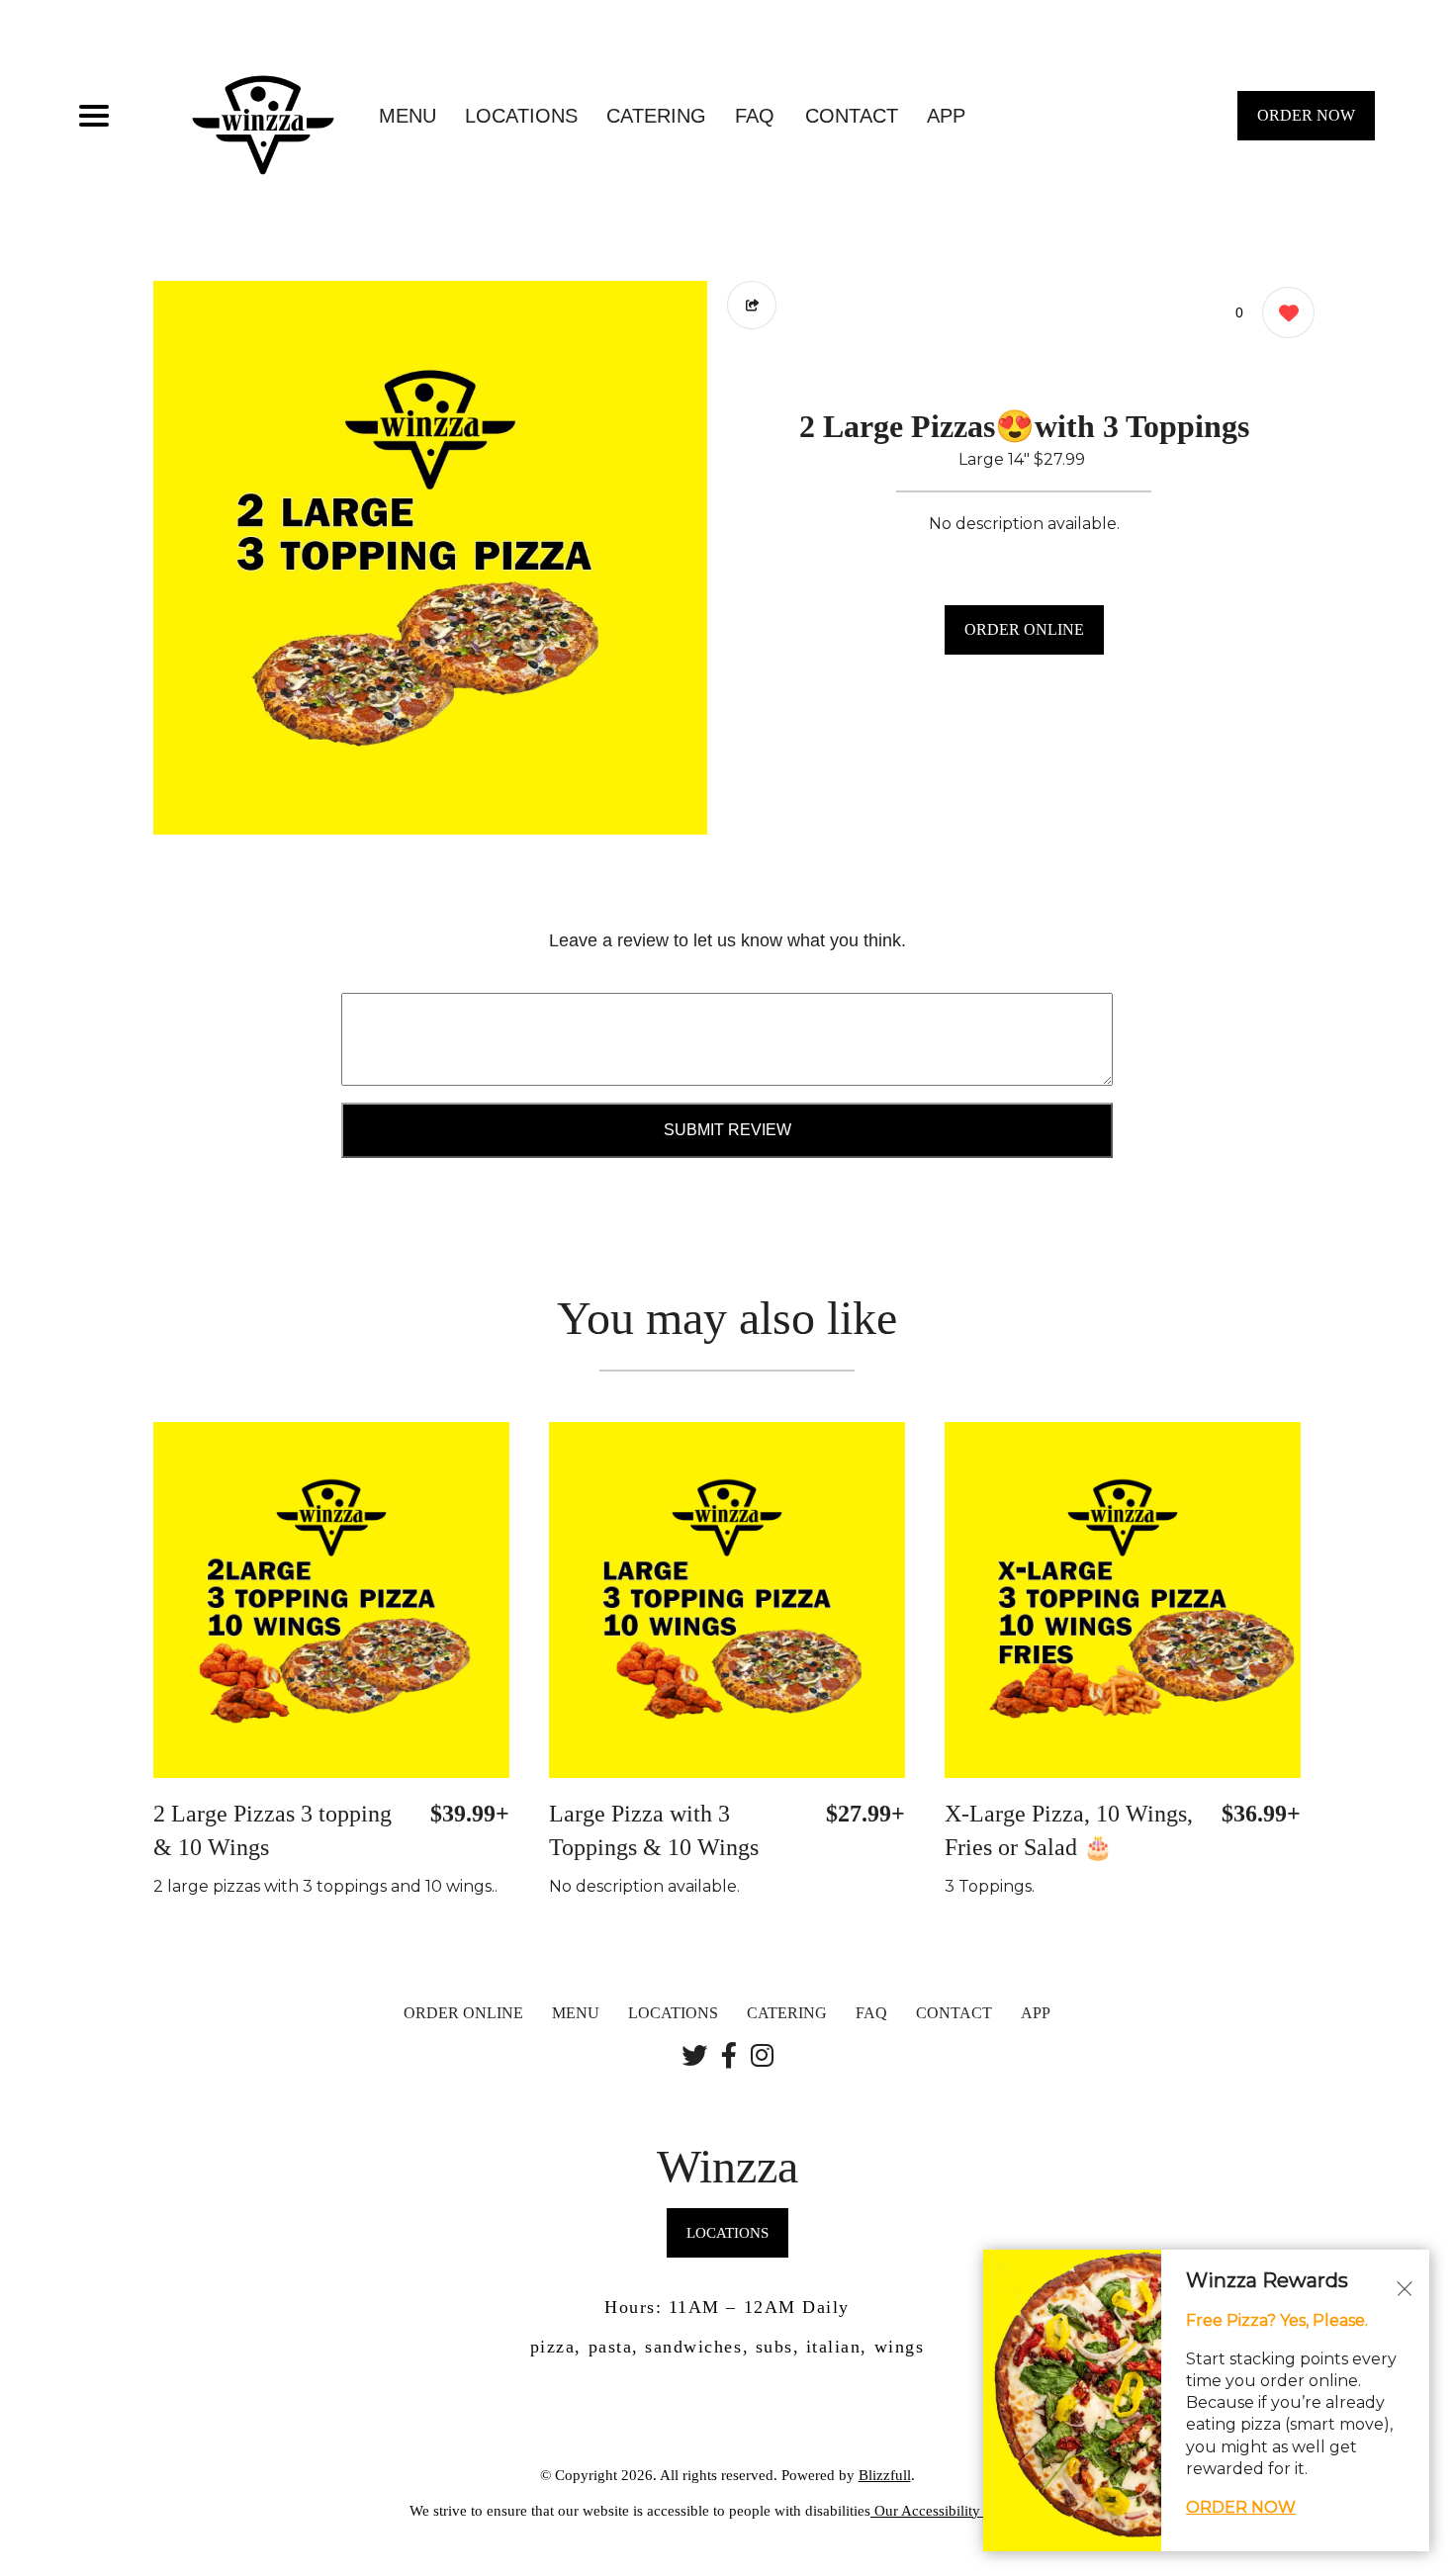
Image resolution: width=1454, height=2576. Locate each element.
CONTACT (852, 116)
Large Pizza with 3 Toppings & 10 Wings (654, 1830)
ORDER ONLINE (1024, 629)
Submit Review (727, 1130)
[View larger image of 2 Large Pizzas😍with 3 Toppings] (430, 558)
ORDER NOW (1306, 115)
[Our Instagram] (762, 2057)
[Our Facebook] (729, 2057)
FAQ (755, 116)
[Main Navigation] (94, 116)
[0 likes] (1283, 312)
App (946, 116)
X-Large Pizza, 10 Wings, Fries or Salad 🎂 (1069, 1830)
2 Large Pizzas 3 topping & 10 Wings (273, 1830)
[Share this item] (752, 305)
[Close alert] (1405, 2287)
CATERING (656, 116)
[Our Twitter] (694, 2057)
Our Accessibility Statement (957, 2511)
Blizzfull (885, 2475)
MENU (408, 116)
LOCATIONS (521, 116)
